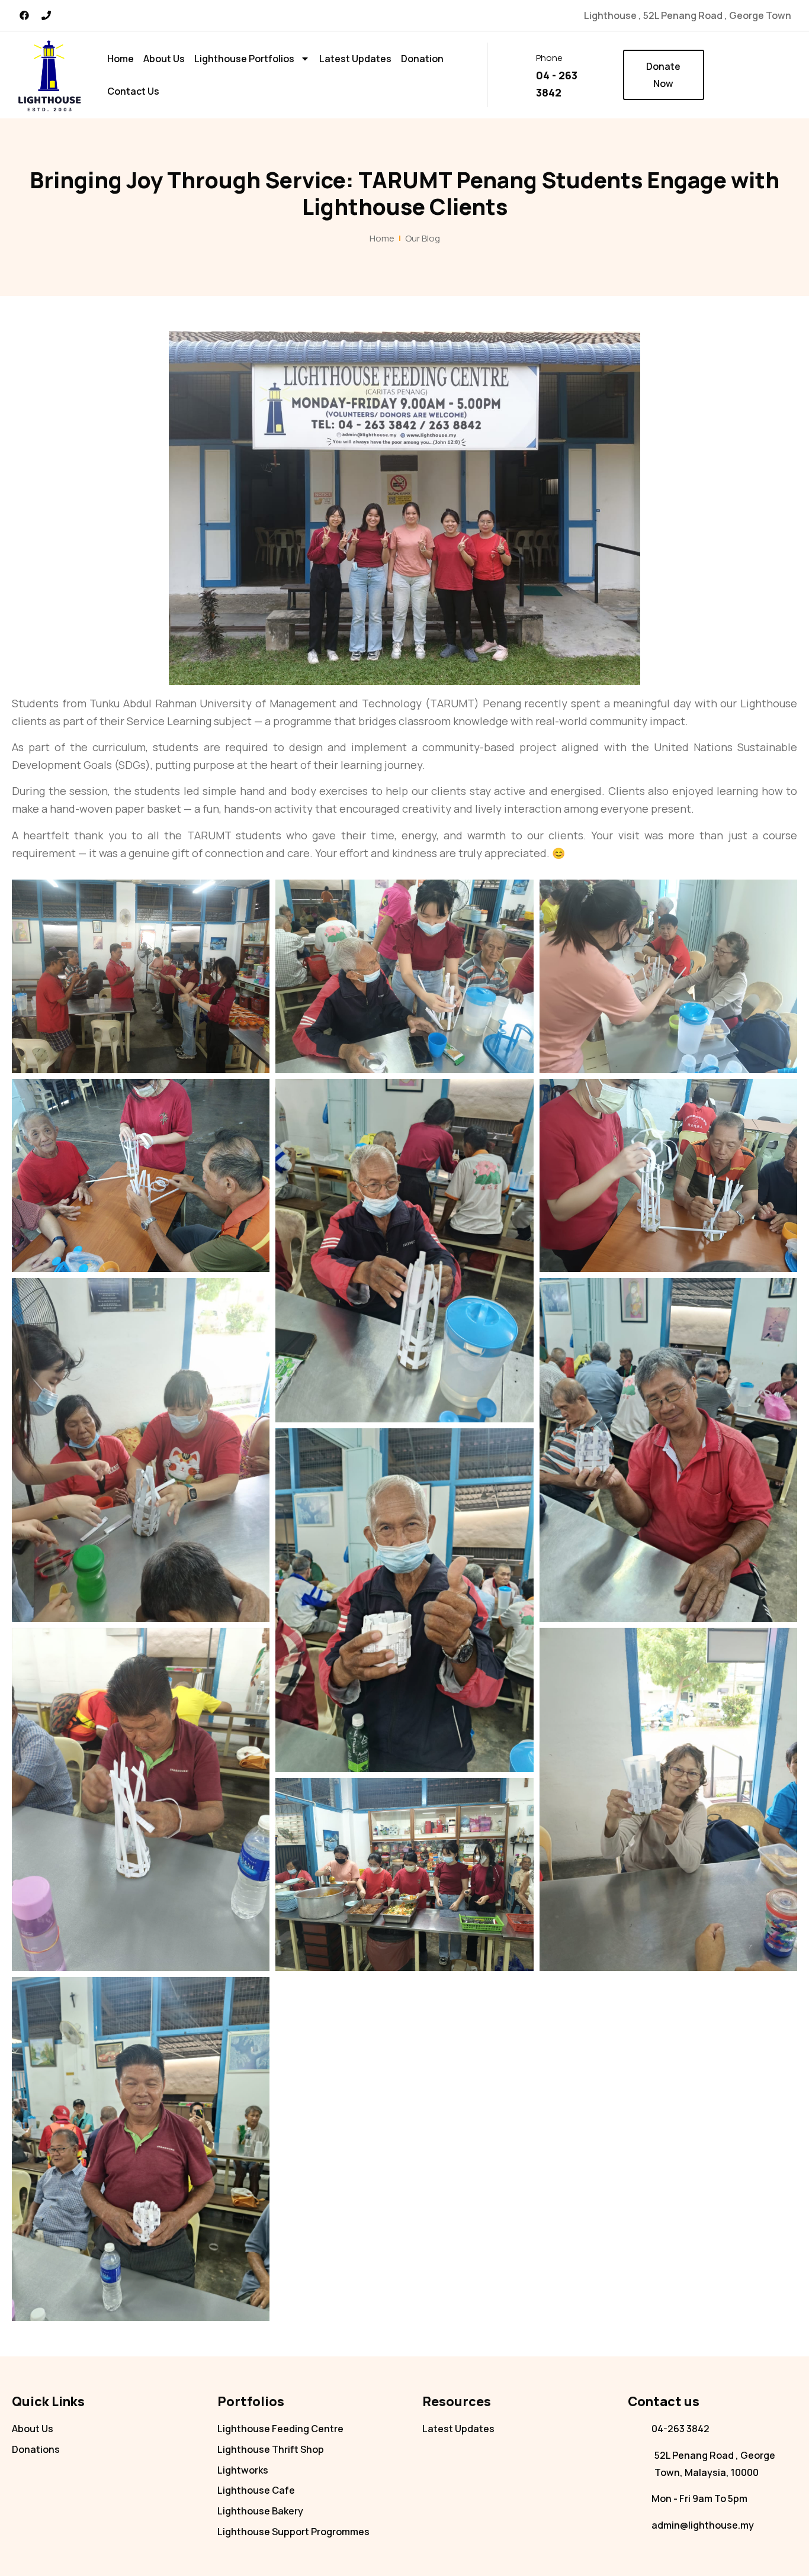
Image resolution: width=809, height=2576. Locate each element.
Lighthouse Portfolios (244, 59)
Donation (422, 59)
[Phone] (46, 15)
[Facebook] (24, 15)
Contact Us (133, 91)
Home (121, 59)
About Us (164, 59)
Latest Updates (355, 59)
